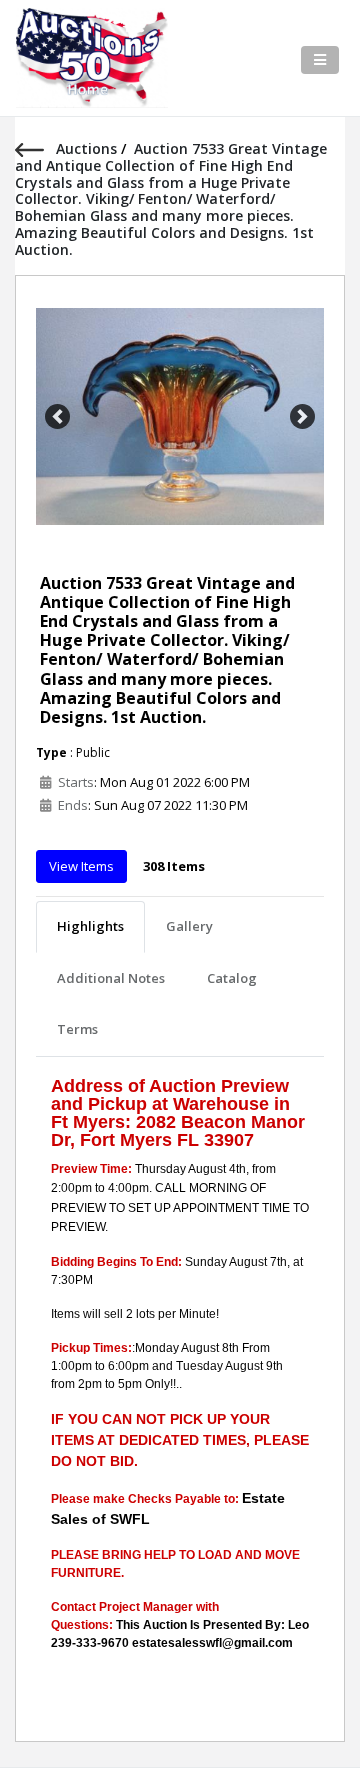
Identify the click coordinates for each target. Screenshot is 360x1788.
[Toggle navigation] (320, 60)
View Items (81, 866)
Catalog (232, 978)
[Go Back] (35, 148)
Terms (77, 1029)
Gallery (189, 926)
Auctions (88, 148)
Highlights (90, 926)
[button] (57, 417)
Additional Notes (111, 978)
